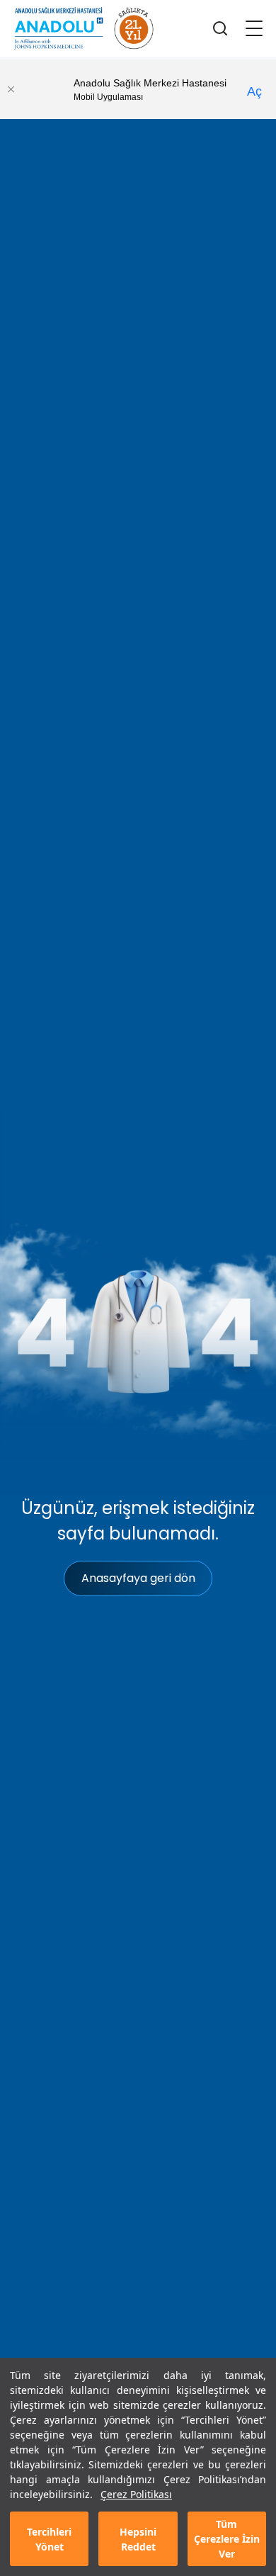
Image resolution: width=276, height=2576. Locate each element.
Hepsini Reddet (138, 2539)
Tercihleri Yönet (49, 2539)
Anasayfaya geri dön (138, 1578)
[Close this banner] (11, 89)
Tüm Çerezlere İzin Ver (227, 2539)
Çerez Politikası (136, 2494)
